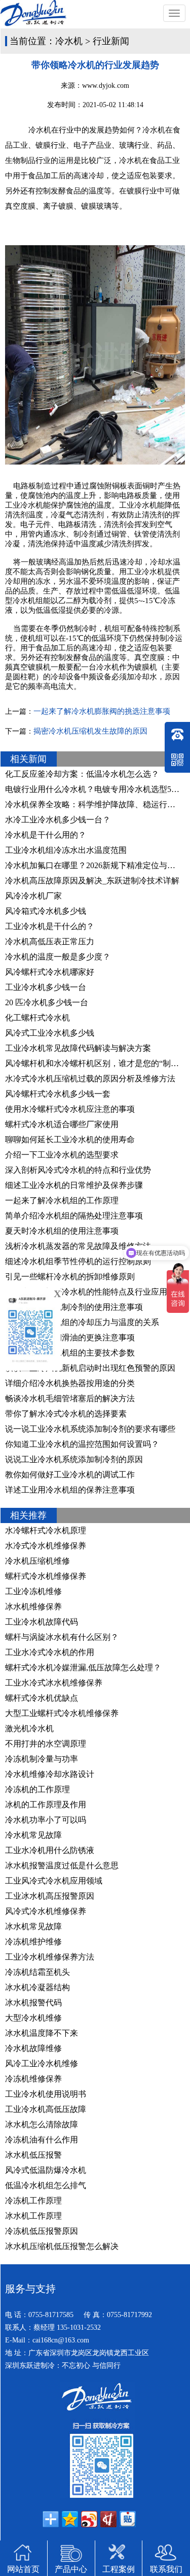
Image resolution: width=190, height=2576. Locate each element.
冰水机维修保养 (33, 1607)
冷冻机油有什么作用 (42, 2140)
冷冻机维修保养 (33, 2079)
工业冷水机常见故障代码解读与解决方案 (78, 1048)
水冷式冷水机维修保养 (46, 1546)
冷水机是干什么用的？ (46, 835)
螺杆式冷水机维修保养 (46, 1576)
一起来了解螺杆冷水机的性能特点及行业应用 (86, 1292)
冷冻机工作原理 (33, 2201)
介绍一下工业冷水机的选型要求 (62, 1155)
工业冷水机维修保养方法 (50, 1957)
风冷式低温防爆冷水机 (46, 2170)
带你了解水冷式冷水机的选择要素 (66, 1414)
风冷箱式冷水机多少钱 (46, 911)
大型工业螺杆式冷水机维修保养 (62, 1713)
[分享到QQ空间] (70, 2519)
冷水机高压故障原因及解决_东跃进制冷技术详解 (92, 881)
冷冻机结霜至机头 (37, 1972)
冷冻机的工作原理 (37, 1789)
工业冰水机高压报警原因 (50, 1896)
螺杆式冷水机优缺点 (42, 1698)
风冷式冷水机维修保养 (46, 1911)
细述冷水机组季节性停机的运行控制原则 (78, 1261)
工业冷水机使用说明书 (46, 2094)
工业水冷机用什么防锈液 (50, 1850)
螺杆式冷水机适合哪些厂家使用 (62, 1124)
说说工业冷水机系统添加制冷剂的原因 (74, 1459)
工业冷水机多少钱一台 (46, 987)
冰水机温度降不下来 (42, 2033)
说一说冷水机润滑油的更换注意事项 (70, 1337)
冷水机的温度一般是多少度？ (58, 957)
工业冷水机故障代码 (42, 1622)
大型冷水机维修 (33, 2018)
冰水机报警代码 (33, 2003)
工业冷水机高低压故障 (46, 2109)
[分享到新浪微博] (89, 2519)
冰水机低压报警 (33, 2155)
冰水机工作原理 (33, 2216)
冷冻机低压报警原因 (42, 2231)
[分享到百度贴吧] (128, 2519)
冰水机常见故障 (33, 1926)
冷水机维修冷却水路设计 (50, 1774)
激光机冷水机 (29, 1728)
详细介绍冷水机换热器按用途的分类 (70, 1383)
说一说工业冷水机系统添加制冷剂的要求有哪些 (90, 1429)
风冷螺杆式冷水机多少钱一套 (58, 1094)
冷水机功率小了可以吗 (46, 1820)
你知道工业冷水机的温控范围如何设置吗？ (82, 1444)
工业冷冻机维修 (33, 1591)
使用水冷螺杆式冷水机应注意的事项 (70, 1109)
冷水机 (69, 41)
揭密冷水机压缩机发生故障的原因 (90, 731)
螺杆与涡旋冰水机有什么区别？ (62, 1637)
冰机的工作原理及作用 (46, 1805)
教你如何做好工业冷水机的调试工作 (70, 1475)
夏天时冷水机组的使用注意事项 (62, 1231)
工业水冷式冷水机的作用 (50, 1652)
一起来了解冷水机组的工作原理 (62, 1200)
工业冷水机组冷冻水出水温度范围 (66, 850)
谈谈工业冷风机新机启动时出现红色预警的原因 (90, 1368)
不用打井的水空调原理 (46, 1744)
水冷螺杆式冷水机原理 (46, 1530)
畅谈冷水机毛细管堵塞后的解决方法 (70, 1398)
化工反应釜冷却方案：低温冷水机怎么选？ (82, 774)
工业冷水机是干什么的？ (50, 926)
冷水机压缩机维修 (37, 1561)
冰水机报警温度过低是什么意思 (62, 1865)
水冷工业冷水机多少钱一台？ (58, 820)
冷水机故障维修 (33, 2048)
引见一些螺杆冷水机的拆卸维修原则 (70, 1277)
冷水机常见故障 (33, 1835)
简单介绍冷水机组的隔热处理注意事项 (74, 1216)
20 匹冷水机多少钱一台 (47, 1002)
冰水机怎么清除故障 (42, 2124)
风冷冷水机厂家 (33, 896)
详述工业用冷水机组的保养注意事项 (70, 1490)
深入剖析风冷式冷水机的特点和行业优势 (78, 1170)
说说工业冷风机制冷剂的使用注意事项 (74, 1307)
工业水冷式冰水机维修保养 (54, 1683)
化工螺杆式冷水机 (37, 1018)
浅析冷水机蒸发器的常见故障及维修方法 (78, 1246)
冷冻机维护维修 (33, 1942)
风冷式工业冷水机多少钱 (50, 1033)
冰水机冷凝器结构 (37, 1987)
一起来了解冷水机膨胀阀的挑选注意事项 (102, 711)
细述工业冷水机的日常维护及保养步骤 (74, 1185)
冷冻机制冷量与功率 (42, 1759)
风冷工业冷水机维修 (42, 2063)
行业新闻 (111, 41)
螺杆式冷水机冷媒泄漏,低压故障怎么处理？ (83, 1667)
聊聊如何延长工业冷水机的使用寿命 (70, 1140)
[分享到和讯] (108, 2519)
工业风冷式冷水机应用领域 (54, 1881)
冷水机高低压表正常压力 (50, 942)
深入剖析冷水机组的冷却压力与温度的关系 (82, 1322)
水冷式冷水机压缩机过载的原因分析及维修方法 (90, 1079)
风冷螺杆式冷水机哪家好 (50, 972)
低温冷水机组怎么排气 (46, 2185)
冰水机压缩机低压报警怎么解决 (62, 2246)
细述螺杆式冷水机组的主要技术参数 (70, 1353)
